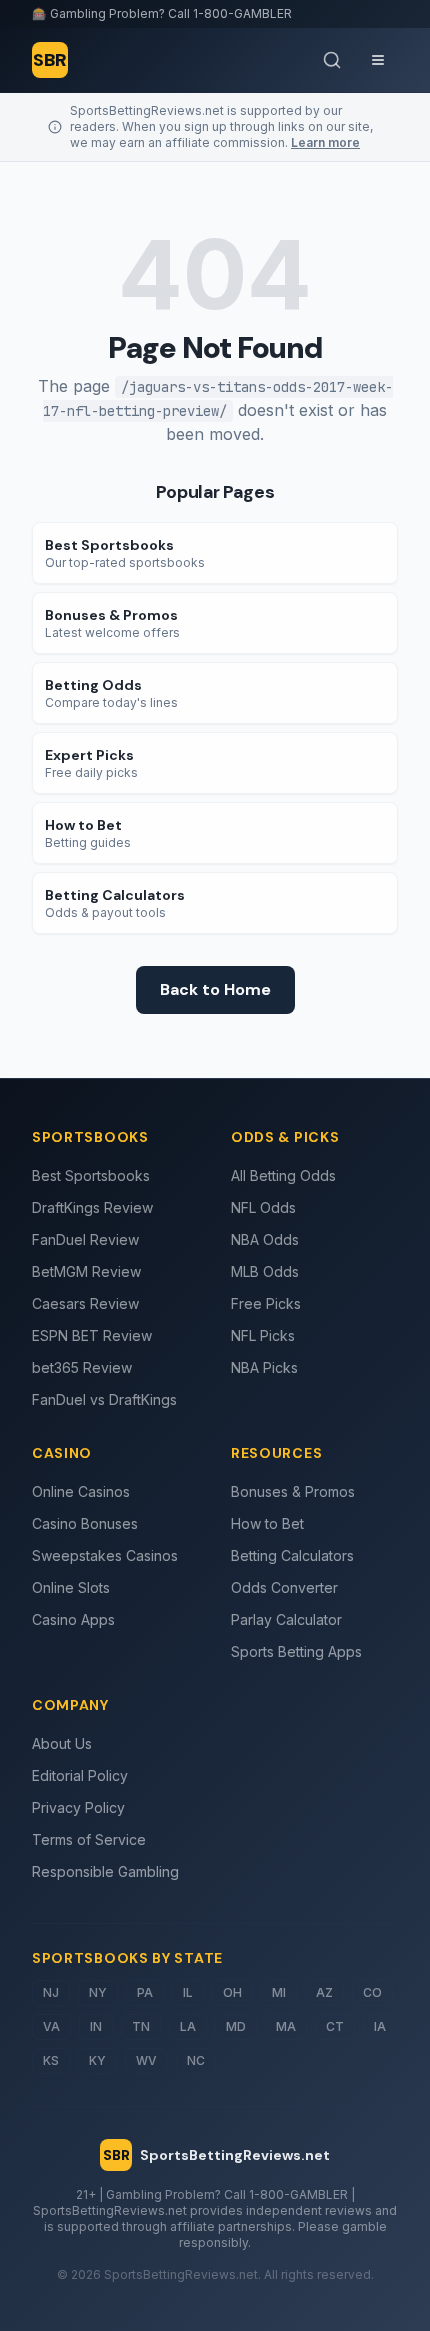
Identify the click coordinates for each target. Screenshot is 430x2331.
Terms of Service (89, 1839)
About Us (62, 1743)
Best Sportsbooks (91, 1175)
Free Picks (266, 1303)
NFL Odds (263, 1207)
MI (279, 1992)
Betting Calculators (292, 1555)
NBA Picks (264, 1367)
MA (286, 2026)
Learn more (325, 142)
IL (188, 1992)
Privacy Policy (78, 1807)
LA (188, 2026)
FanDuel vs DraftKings (104, 1399)
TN (141, 2026)
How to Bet (267, 1523)
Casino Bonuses (85, 1523)
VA (51, 2026)
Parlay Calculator (286, 1619)
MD (236, 2026)
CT (335, 2026)
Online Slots (71, 1587)
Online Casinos (81, 1491)
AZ (324, 1992)
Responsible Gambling (105, 1871)
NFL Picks (263, 1335)
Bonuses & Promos (293, 1491)
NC (196, 2060)
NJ (51, 1992)
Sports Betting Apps (296, 1651)
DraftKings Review (92, 1207)
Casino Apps (73, 1619)
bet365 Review (82, 1367)
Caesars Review (85, 1303)
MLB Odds (265, 1271)
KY (97, 2060)
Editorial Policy (80, 1775)
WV (146, 2060)
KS (51, 2060)
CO (372, 1992)
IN (96, 2026)
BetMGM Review (86, 1271)
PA (145, 1992)
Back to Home (215, 989)
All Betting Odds (283, 1175)
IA (380, 2026)
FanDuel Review (85, 1239)
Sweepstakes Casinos (105, 1555)
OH (232, 1992)
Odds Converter (284, 1587)
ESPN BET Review (92, 1335)
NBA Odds (265, 1239)
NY (98, 1992)
